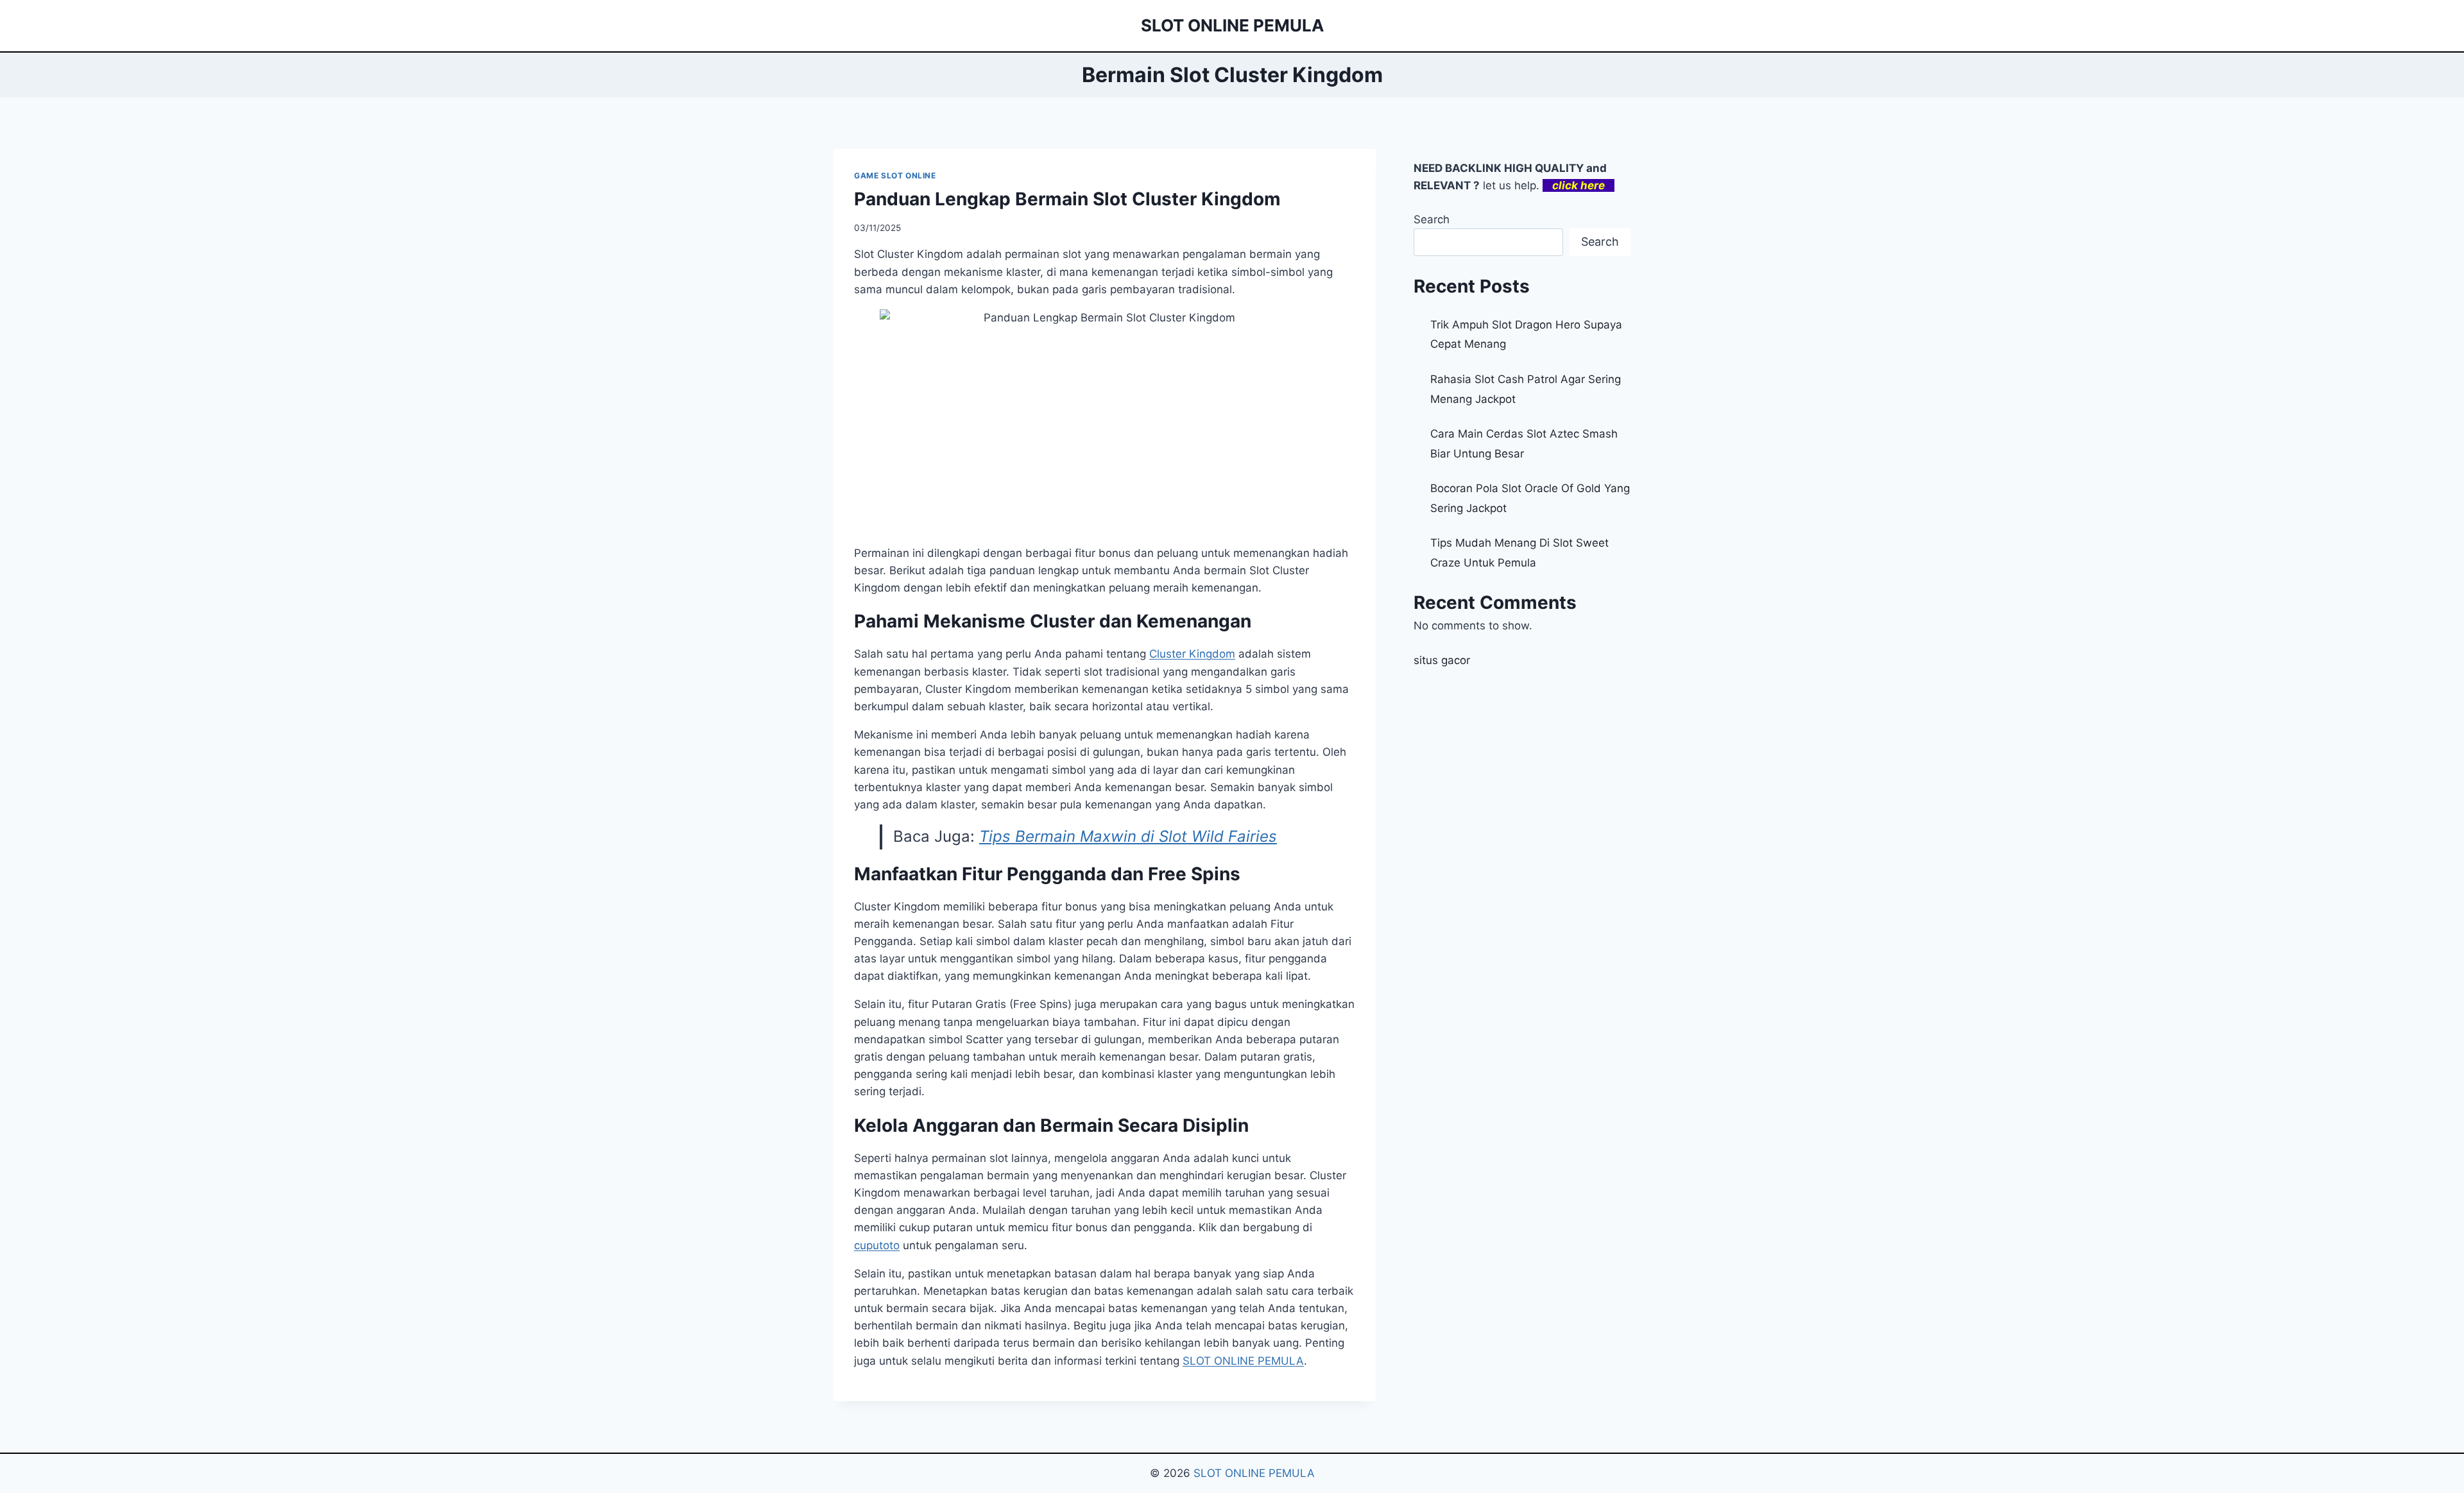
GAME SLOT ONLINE (895, 175)
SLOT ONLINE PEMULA (1243, 1361)
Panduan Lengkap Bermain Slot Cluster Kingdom (1067, 199)
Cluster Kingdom (1192, 654)
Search (1432, 219)
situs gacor (1442, 660)
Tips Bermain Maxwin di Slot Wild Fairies (1128, 836)
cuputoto (877, 1245)
